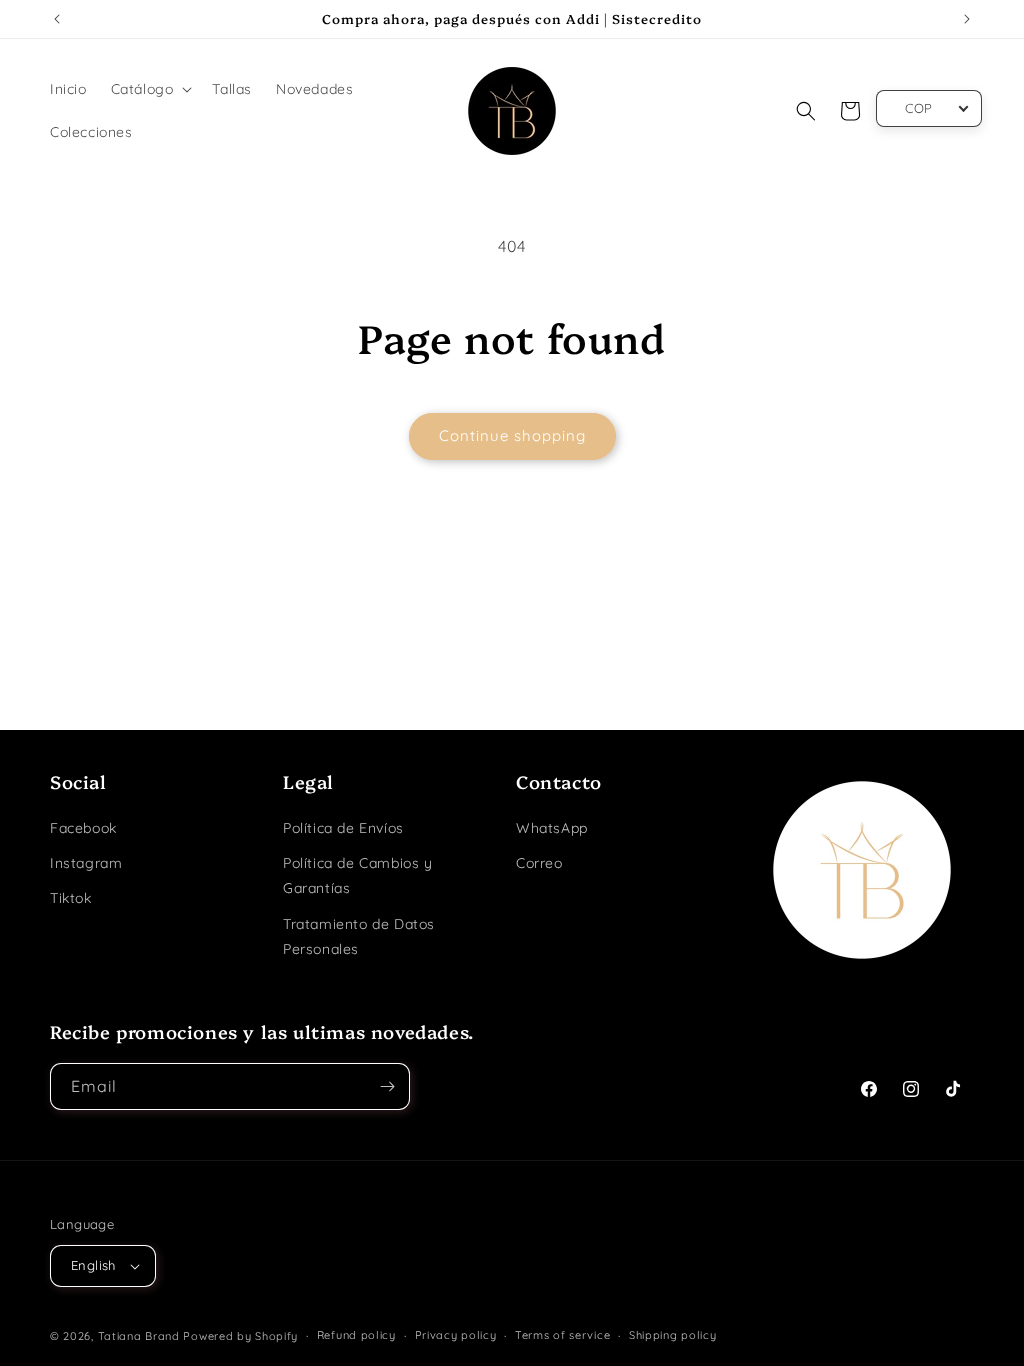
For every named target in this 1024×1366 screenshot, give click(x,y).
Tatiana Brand (139, 1336)
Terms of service (562, 1335)
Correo (539, 863)
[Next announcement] (967, 19)
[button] (150, 89)
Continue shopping (512, 435)
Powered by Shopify (240, 1336)
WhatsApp (552, 828)
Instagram (86, 863)
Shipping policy (673, 1335)
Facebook (83, 828)
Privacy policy (456, 1335)
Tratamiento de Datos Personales (359, 936)
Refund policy (356, 1335)
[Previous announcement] (57, 19)
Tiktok (71, 898)
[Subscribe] (387, 1086)
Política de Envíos (343, 828)
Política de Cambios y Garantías (358, 875)
